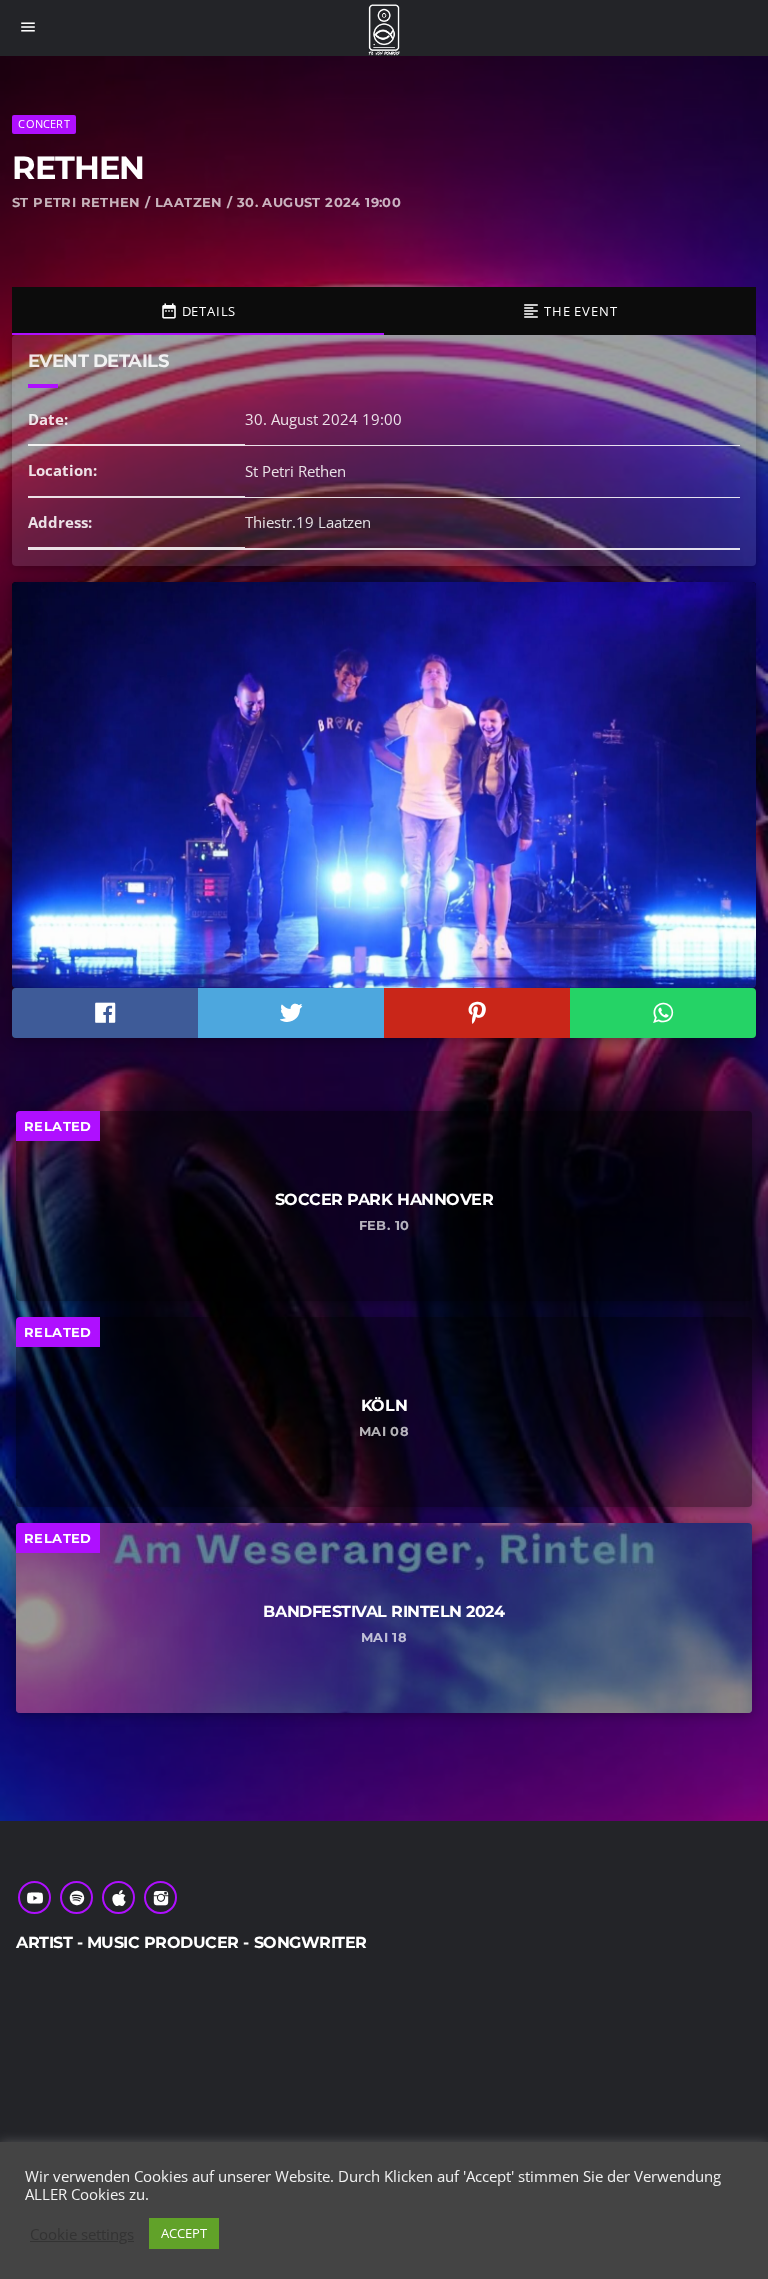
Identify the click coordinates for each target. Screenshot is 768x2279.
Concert (44, 123)
